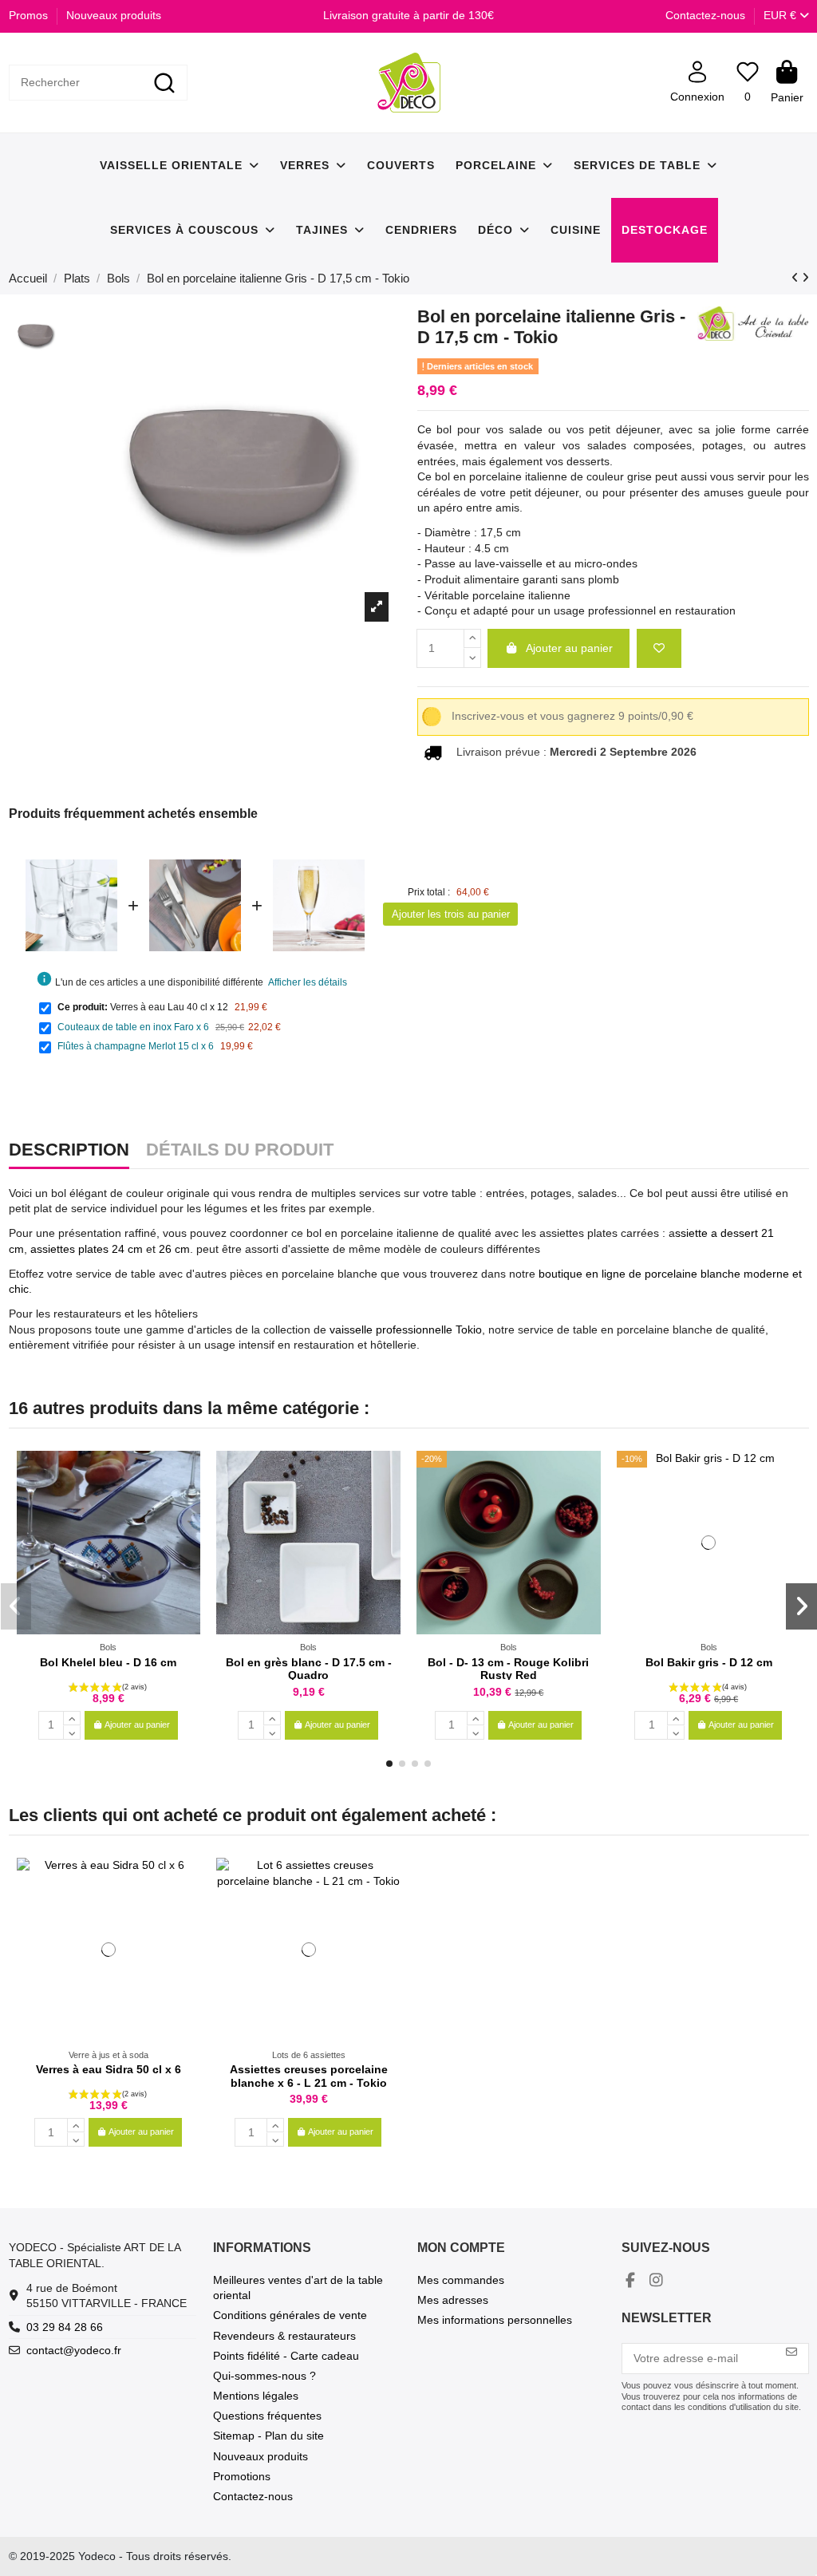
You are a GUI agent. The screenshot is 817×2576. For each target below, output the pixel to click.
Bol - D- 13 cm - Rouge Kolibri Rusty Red (508, 1669)
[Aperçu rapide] (187, 1502)
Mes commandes (461, 2280)
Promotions (242, 2476)
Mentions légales (256, 2396)
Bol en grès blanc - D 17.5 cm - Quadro (309, 1669)
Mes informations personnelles (495, 2320)
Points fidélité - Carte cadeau (286, 2356)
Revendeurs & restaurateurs (284, 2336)
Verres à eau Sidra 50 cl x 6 (109, 2069)
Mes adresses (453, 2300)
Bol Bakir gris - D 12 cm (709, 1662)
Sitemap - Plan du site (268, 2436)
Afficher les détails (308, 982)
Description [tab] (69, 1151)
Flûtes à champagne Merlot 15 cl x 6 (136, 1046)
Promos (30, 15)
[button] (389, 1764)
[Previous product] (797, 278)
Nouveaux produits (114, 15)
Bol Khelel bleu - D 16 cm (108, 1662)
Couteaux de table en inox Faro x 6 (133, 1027)
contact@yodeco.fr (74, 2350)
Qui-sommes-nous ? (264, 2376)
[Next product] (805, 278)
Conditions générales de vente (290, 2315)
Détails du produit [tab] (240, 1151)
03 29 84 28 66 (65, 2327)
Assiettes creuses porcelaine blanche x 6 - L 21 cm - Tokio (309, 2076)
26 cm (174, 1249)
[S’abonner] (791, 2352)
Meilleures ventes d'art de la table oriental (298, 2288)
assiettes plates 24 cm (87, 1249)
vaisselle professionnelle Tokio (406, 1329)
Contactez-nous (705, 15)
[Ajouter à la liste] (659, 648)
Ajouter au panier (569, 648)
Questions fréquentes (267, 2416)
